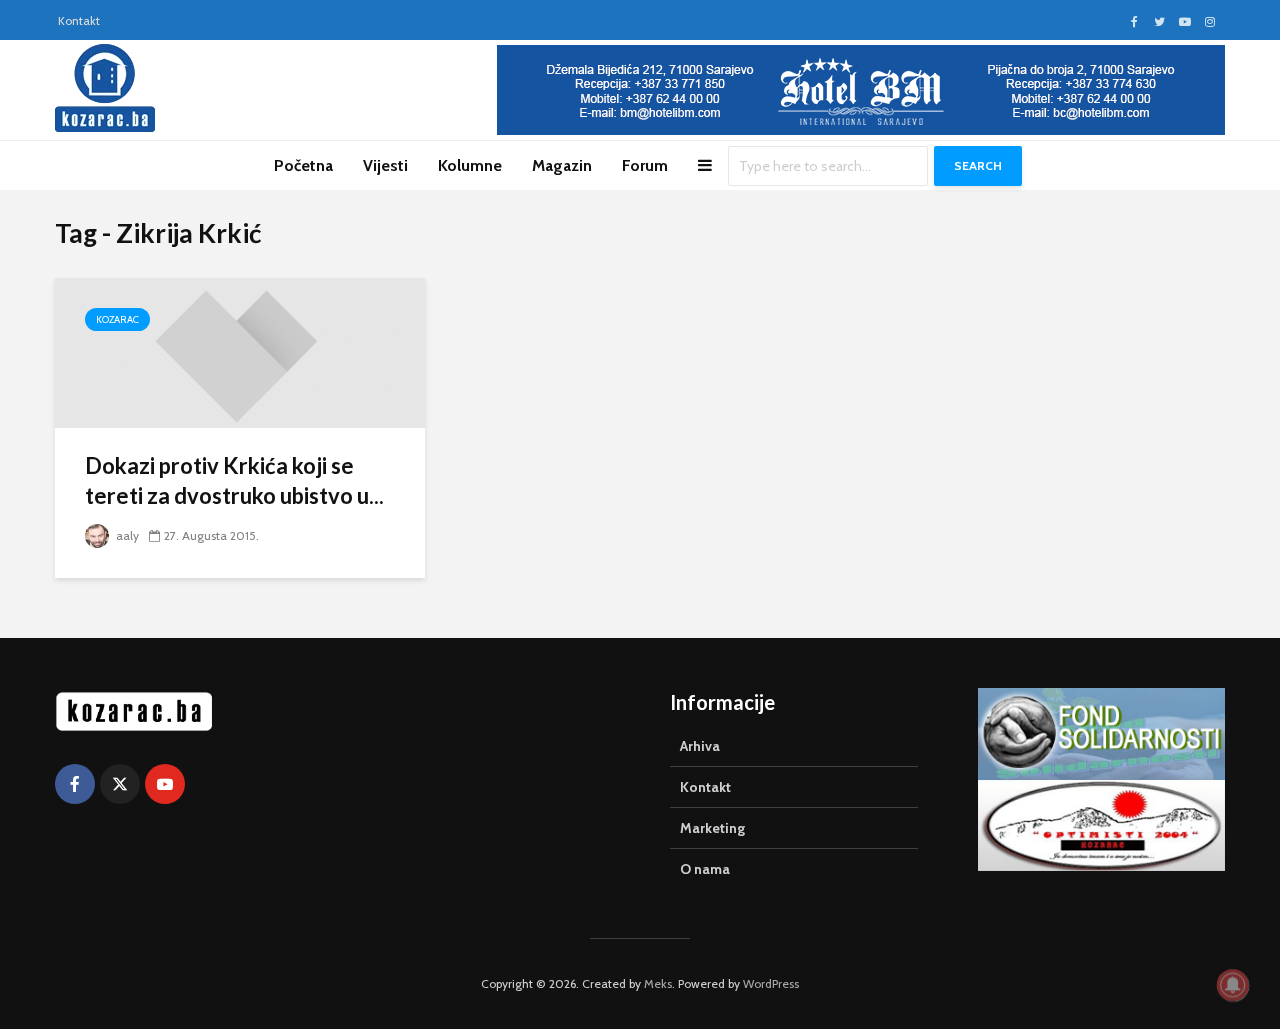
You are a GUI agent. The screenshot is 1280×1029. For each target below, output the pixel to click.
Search (978, 165)
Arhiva (700, 746)
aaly (126, 535)
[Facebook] (75, 784)
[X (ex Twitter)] (120, 784)
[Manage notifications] (1233, 985)
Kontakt (79, 20)
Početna (303, 165)
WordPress (771, 983)
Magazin (562, 165)
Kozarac (117, 319)
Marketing (712, 828)
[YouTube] (165, 784)
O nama (705, 869)
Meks (658, 983)
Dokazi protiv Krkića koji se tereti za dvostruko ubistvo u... (234, 480)
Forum (645, 165)
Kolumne (470, 165)
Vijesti (385, 165)
